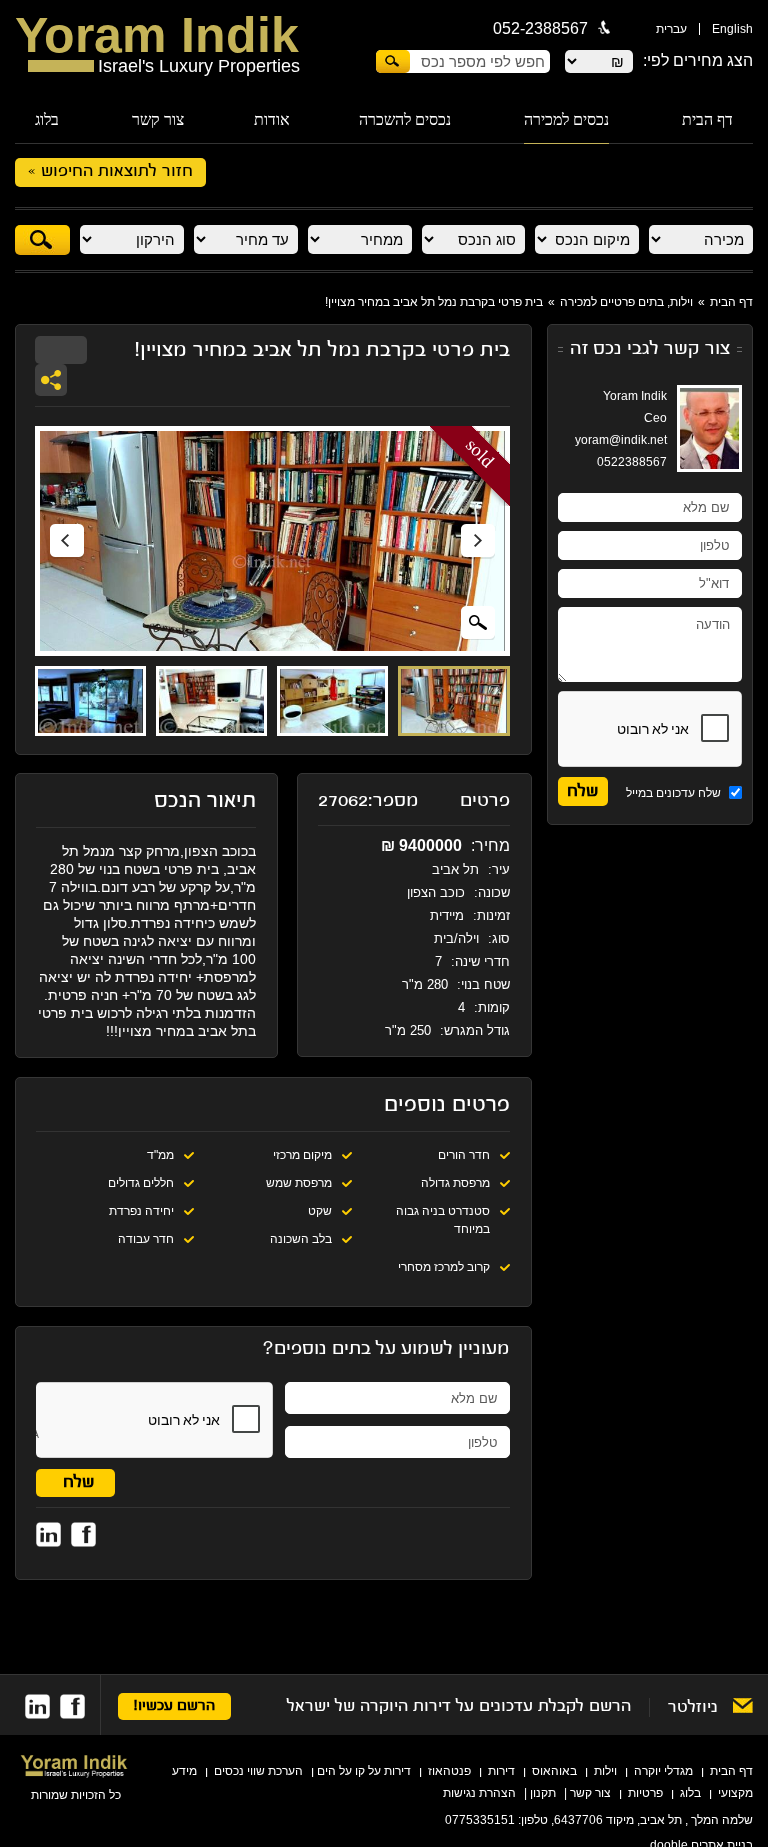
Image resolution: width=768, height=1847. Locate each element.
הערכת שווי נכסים (258, 1771)
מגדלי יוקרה (663, 1771)
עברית (671, 29)
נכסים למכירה (566, 119)
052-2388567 (540, 28)
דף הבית (707, 119)
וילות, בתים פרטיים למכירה (626, 302)
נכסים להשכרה (405, 119)
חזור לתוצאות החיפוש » (110, 172)
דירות (501, 1771)
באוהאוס (554, 1771)
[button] (67, 541)
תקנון (543, 1793)
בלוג (47, 119)
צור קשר (158, 119)
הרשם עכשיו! (174, 1706)
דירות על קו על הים (364, 1771)
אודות (272, 119)
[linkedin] (37, 1706)
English (732, 29)
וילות (605, 1771)
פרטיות (645, 1793)
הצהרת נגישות (479, 1793)
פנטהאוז (449, 1771)
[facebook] (72, 1706)
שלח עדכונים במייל (675, 793)
